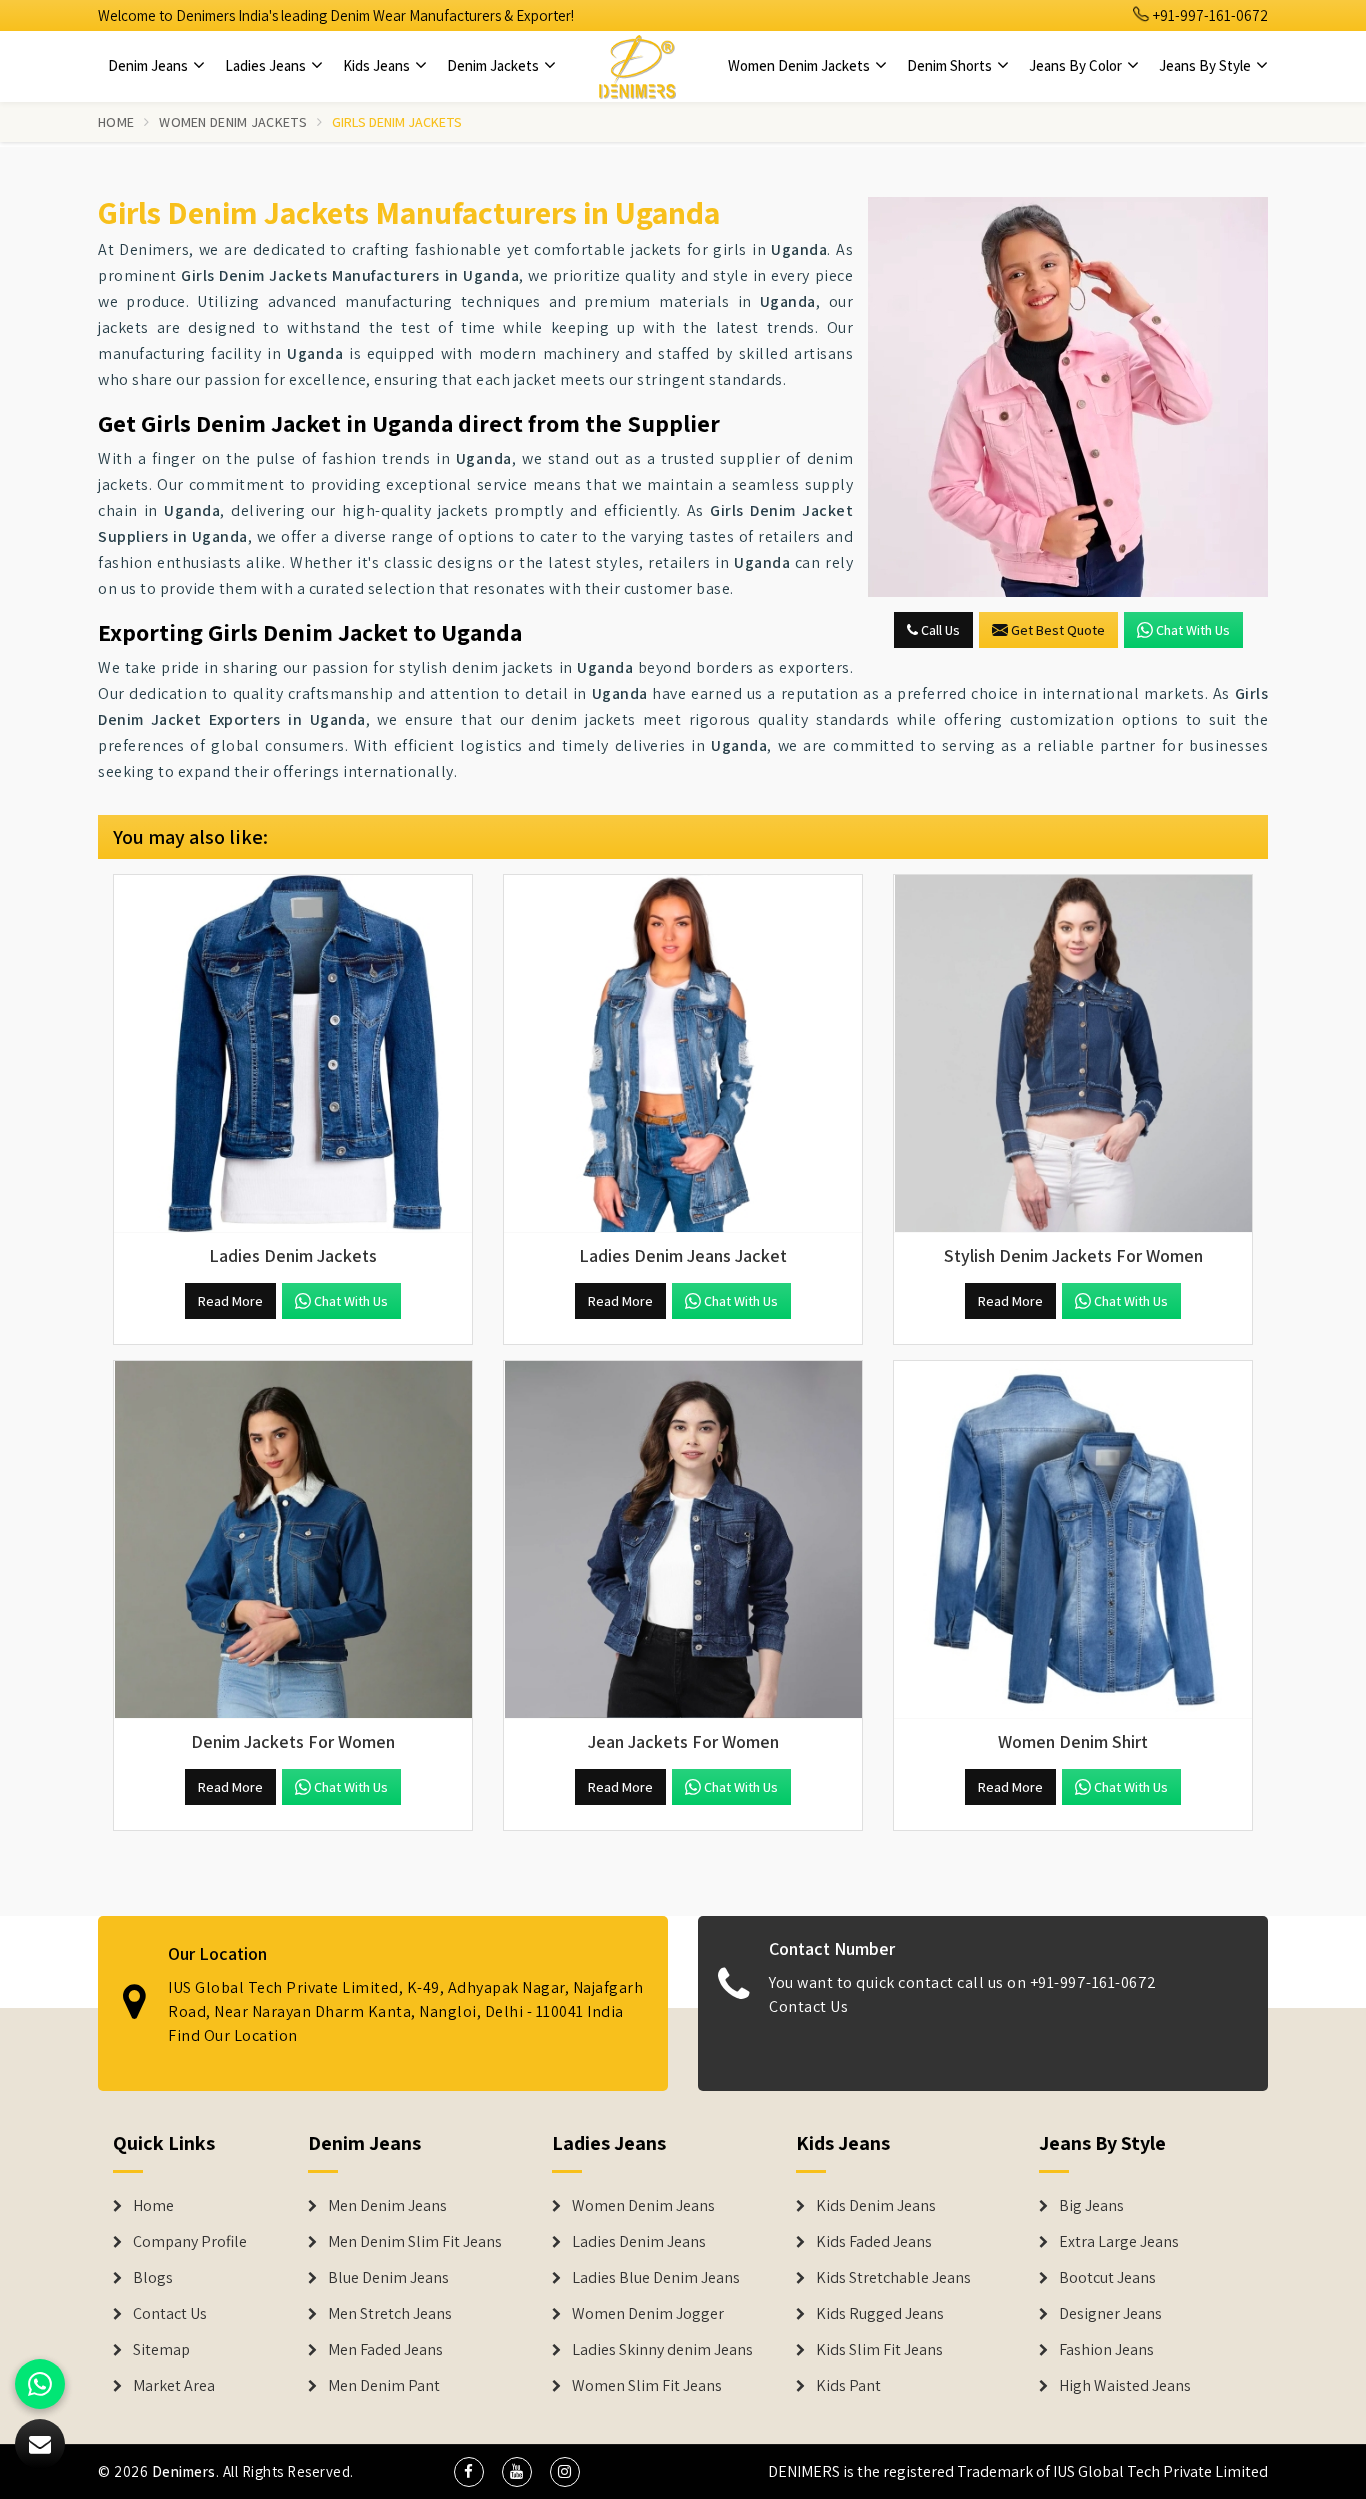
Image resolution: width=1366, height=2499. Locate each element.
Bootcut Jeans (1107, 2278)
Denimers (184, 2471)
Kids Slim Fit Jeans (879, 2350)
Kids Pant (848, 2386)
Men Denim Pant (384, 2386)
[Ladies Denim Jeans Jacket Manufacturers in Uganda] (683, 1054)
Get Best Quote (1058, 630)
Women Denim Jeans (643, 2206)
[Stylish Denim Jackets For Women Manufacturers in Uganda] (1073, 1054)
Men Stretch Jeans (390, 2314)
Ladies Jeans (267, 65)
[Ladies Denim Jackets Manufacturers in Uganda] (293, 1054)
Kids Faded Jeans (874, 2242)
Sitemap (161, 2350)
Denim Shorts (951, 65)
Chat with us (1193, 630)
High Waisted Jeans (1125, 2386)
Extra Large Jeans (1119, 2242)
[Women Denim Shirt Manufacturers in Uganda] (1073, 1540)
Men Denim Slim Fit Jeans (415, 2242)
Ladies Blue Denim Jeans (656, 2278)
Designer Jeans (1110, 2314)
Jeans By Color (1077, 65)
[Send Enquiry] (1068, 397)
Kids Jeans (378, 65)
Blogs (153, 2278)
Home (116, 122)
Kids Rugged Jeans (880, 2314)
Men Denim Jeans (387, 2206)
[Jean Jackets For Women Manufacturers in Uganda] (683, 1540)
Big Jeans (1091, 2206)
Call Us (939, 630)
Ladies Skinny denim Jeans (662, 2350)
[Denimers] (637, 66)
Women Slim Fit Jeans (647, 2386)
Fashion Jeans (1106, 2350)
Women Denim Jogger (648, 2314)
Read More (230, 1301)
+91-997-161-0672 (1209, 15)
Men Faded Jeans (385, 2350)
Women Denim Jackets (800, 65)
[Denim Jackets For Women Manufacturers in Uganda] (293, 1540)
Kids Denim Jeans (876, 2206)
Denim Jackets (494, 65)
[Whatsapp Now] (40, 2384)
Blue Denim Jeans (388, 2278)
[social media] (469, 2472)
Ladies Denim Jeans (639, 2242)
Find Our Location (233, 2035)
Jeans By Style (1206, 65)
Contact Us (808, 2006)
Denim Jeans (149, 65)
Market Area (174, 2386)
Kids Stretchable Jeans (893, 2278)
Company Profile (190, 2242)
